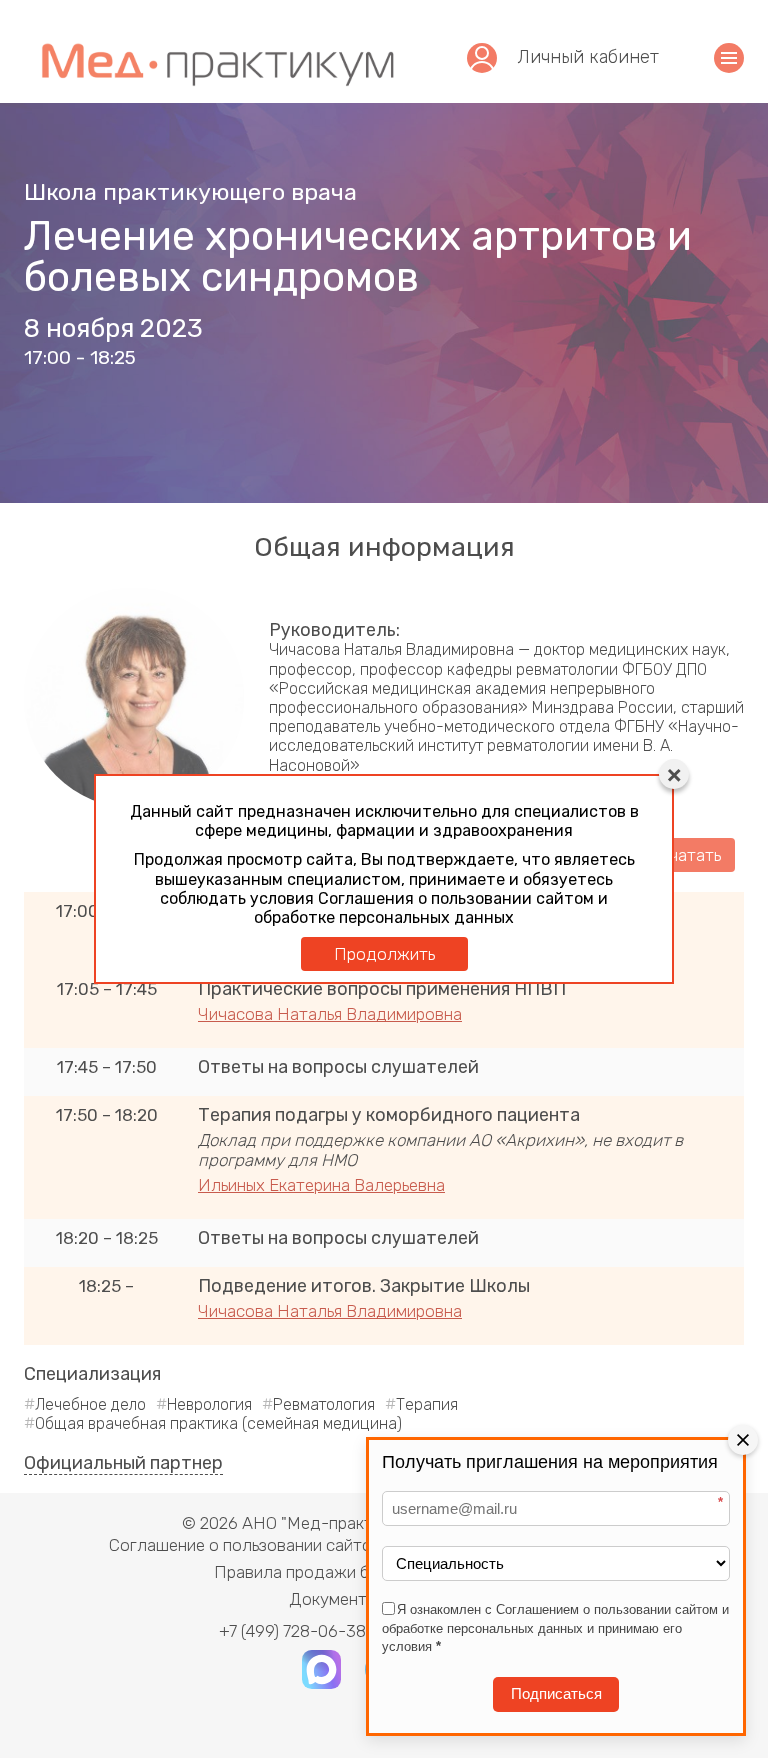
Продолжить (384, 954)
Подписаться (556, 1693)
